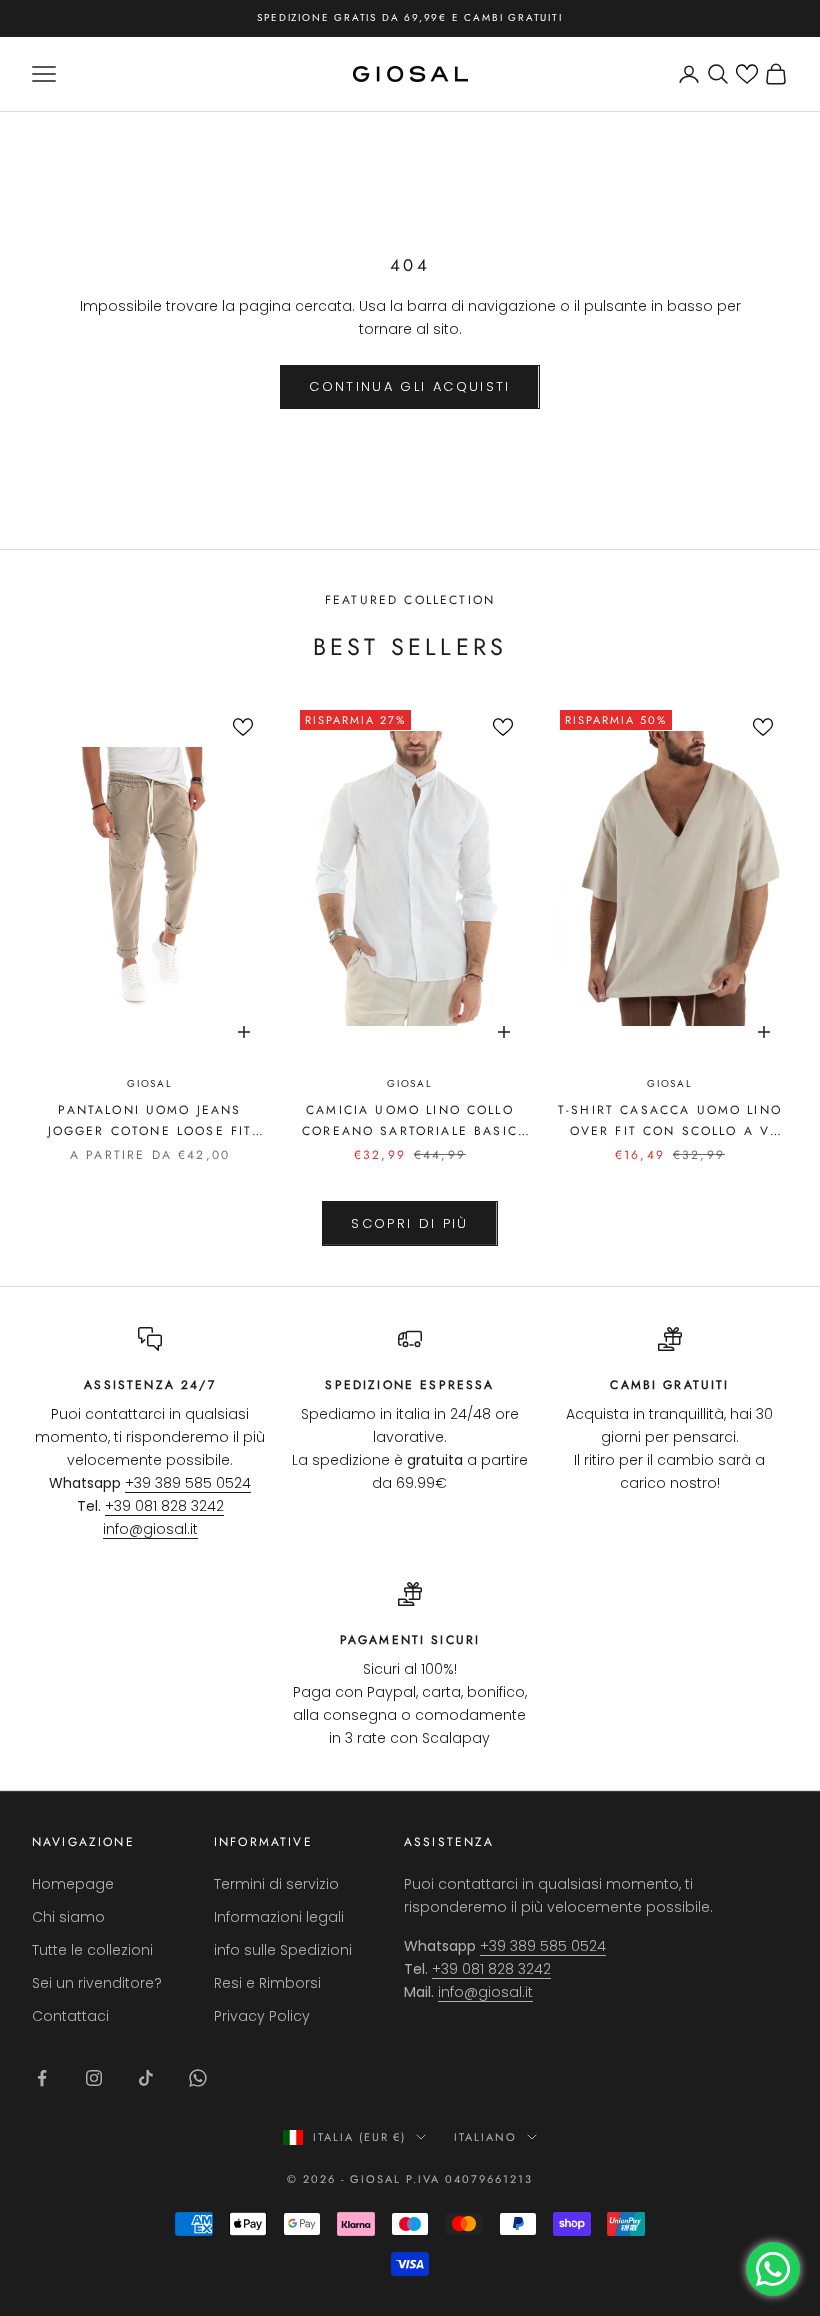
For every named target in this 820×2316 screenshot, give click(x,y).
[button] (747, 74)
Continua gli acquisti (409, 386)
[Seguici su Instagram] (94, 2078)
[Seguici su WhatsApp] (198, 2078)
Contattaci (70, 2016)
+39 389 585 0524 (188, 1483)
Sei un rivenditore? (97, 1983)
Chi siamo (68, 1917)
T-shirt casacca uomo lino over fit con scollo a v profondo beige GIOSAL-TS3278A (670, 1121)
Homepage (73, 1884)
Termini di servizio (276, 1884)
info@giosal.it (150, 1529)
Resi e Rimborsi (267, 1983)
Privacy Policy (262, 2016)
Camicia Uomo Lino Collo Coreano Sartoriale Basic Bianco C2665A (410, 1121)
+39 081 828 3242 (164, 1506)
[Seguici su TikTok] (146, 2078)
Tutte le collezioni (92, 1950)
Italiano (485, 2137)
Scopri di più (409, 1223)
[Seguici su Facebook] (42, 2078)
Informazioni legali (279, 1917)
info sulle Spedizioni (283, 1950)
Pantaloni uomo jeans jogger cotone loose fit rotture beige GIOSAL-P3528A (150, 1121)
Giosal (150, 1083)
